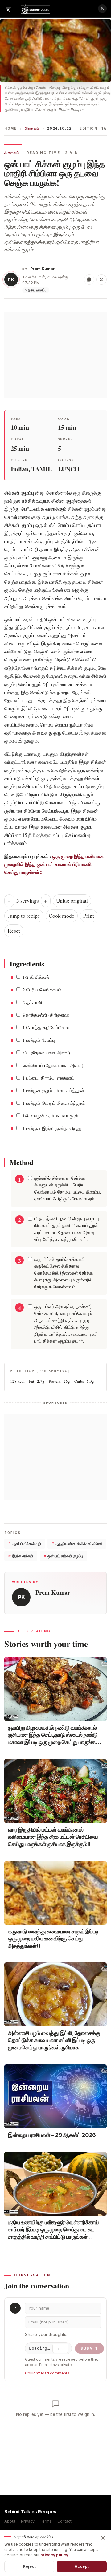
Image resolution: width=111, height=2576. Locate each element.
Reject (29, 2566)
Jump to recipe (24, 916)
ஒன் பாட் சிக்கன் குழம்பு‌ (63, 1556)
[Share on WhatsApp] (89, 280)
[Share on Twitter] (101, 280)
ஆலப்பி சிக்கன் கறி (25, 1544)
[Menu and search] (9, 9)
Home (11, 129)
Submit (89, 2348)
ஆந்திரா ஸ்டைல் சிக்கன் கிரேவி (77, 1544)
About (10, 2521)
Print (89, 916)
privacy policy (54, 2555)
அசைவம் (32, 129)
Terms (46, 2521)
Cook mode (62, 916)
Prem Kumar (43, 269)
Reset (14, 931)
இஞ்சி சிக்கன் (21, 1556)
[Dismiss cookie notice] (103, 2538)
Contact (64, 2521)
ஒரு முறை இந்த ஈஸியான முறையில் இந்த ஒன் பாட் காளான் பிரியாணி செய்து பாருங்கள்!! (54, 864)
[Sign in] (102, 9)
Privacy (28, 2521)
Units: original (72, 901)
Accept (82, 2566)
